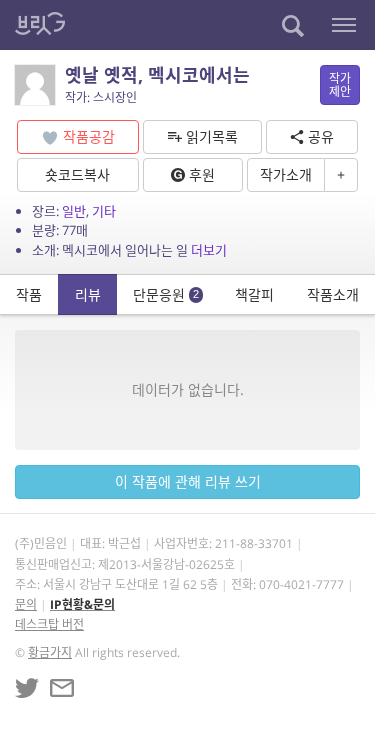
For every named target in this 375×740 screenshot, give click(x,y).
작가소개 (286, 174)
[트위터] (27, 688)
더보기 (209, 250)
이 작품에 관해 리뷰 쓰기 (188, 481)
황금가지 (50, 652)
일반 (74, 211)
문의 (26, 604)
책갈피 (254, 294)
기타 (104, 211)
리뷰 (88, 294)
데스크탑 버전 (49, 624)
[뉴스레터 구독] (62, 688)
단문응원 (166, 294)
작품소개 (333, 294)
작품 (29, 294)
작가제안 (340, 85)
